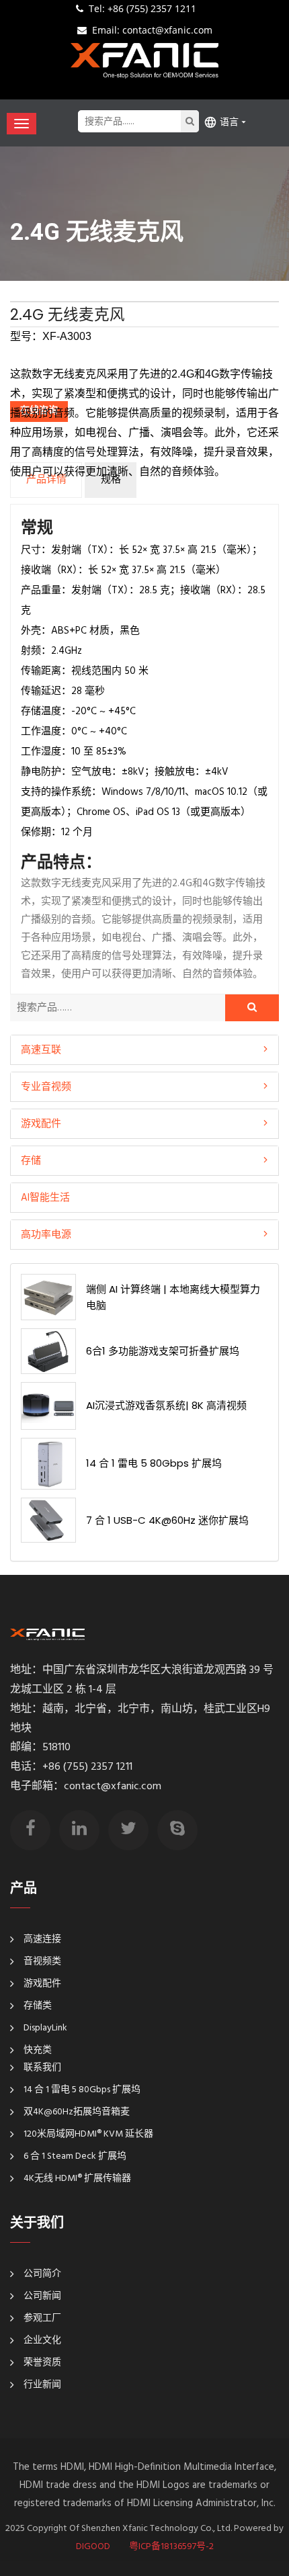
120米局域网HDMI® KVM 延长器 (88, 2134)
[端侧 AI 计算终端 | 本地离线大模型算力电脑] (48, 1297)
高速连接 (42, 1939)
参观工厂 (42, 2318)
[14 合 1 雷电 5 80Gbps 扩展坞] (48, 1464)
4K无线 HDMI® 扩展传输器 (77, 2179)
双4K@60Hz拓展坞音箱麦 (77, 2112)
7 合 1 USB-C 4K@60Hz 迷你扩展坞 (167, 1520)
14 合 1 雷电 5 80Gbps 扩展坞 (154, 1463)
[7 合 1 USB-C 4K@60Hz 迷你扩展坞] (48, 1520)
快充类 (38, 2050)
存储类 (38, 2006)
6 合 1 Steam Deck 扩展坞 (75, 2156)
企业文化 (42, 2341)
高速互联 (41, 1049)
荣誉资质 (42, 2363)
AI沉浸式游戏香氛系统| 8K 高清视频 (166, 1405)
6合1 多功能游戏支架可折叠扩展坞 (163, 1351)
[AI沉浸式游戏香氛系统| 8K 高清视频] (48, 1406)
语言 (229, 122)
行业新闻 (42, 2385)
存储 (31, 1160)
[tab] (144, 1050)
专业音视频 (46, 1086)
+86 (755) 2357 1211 (142, 8)
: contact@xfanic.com (152, 30)
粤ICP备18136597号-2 (171, 2547)
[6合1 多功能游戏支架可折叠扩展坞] (48, 1351)
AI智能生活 (45, 1197)
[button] (144, 1050)
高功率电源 (46, 1234)
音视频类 (42, 1962)
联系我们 (42, 2068)
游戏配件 (41, 1123)
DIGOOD (93, 2547)
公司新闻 (42, 2296)
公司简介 (42, 2274)
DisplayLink (45, 2028)
